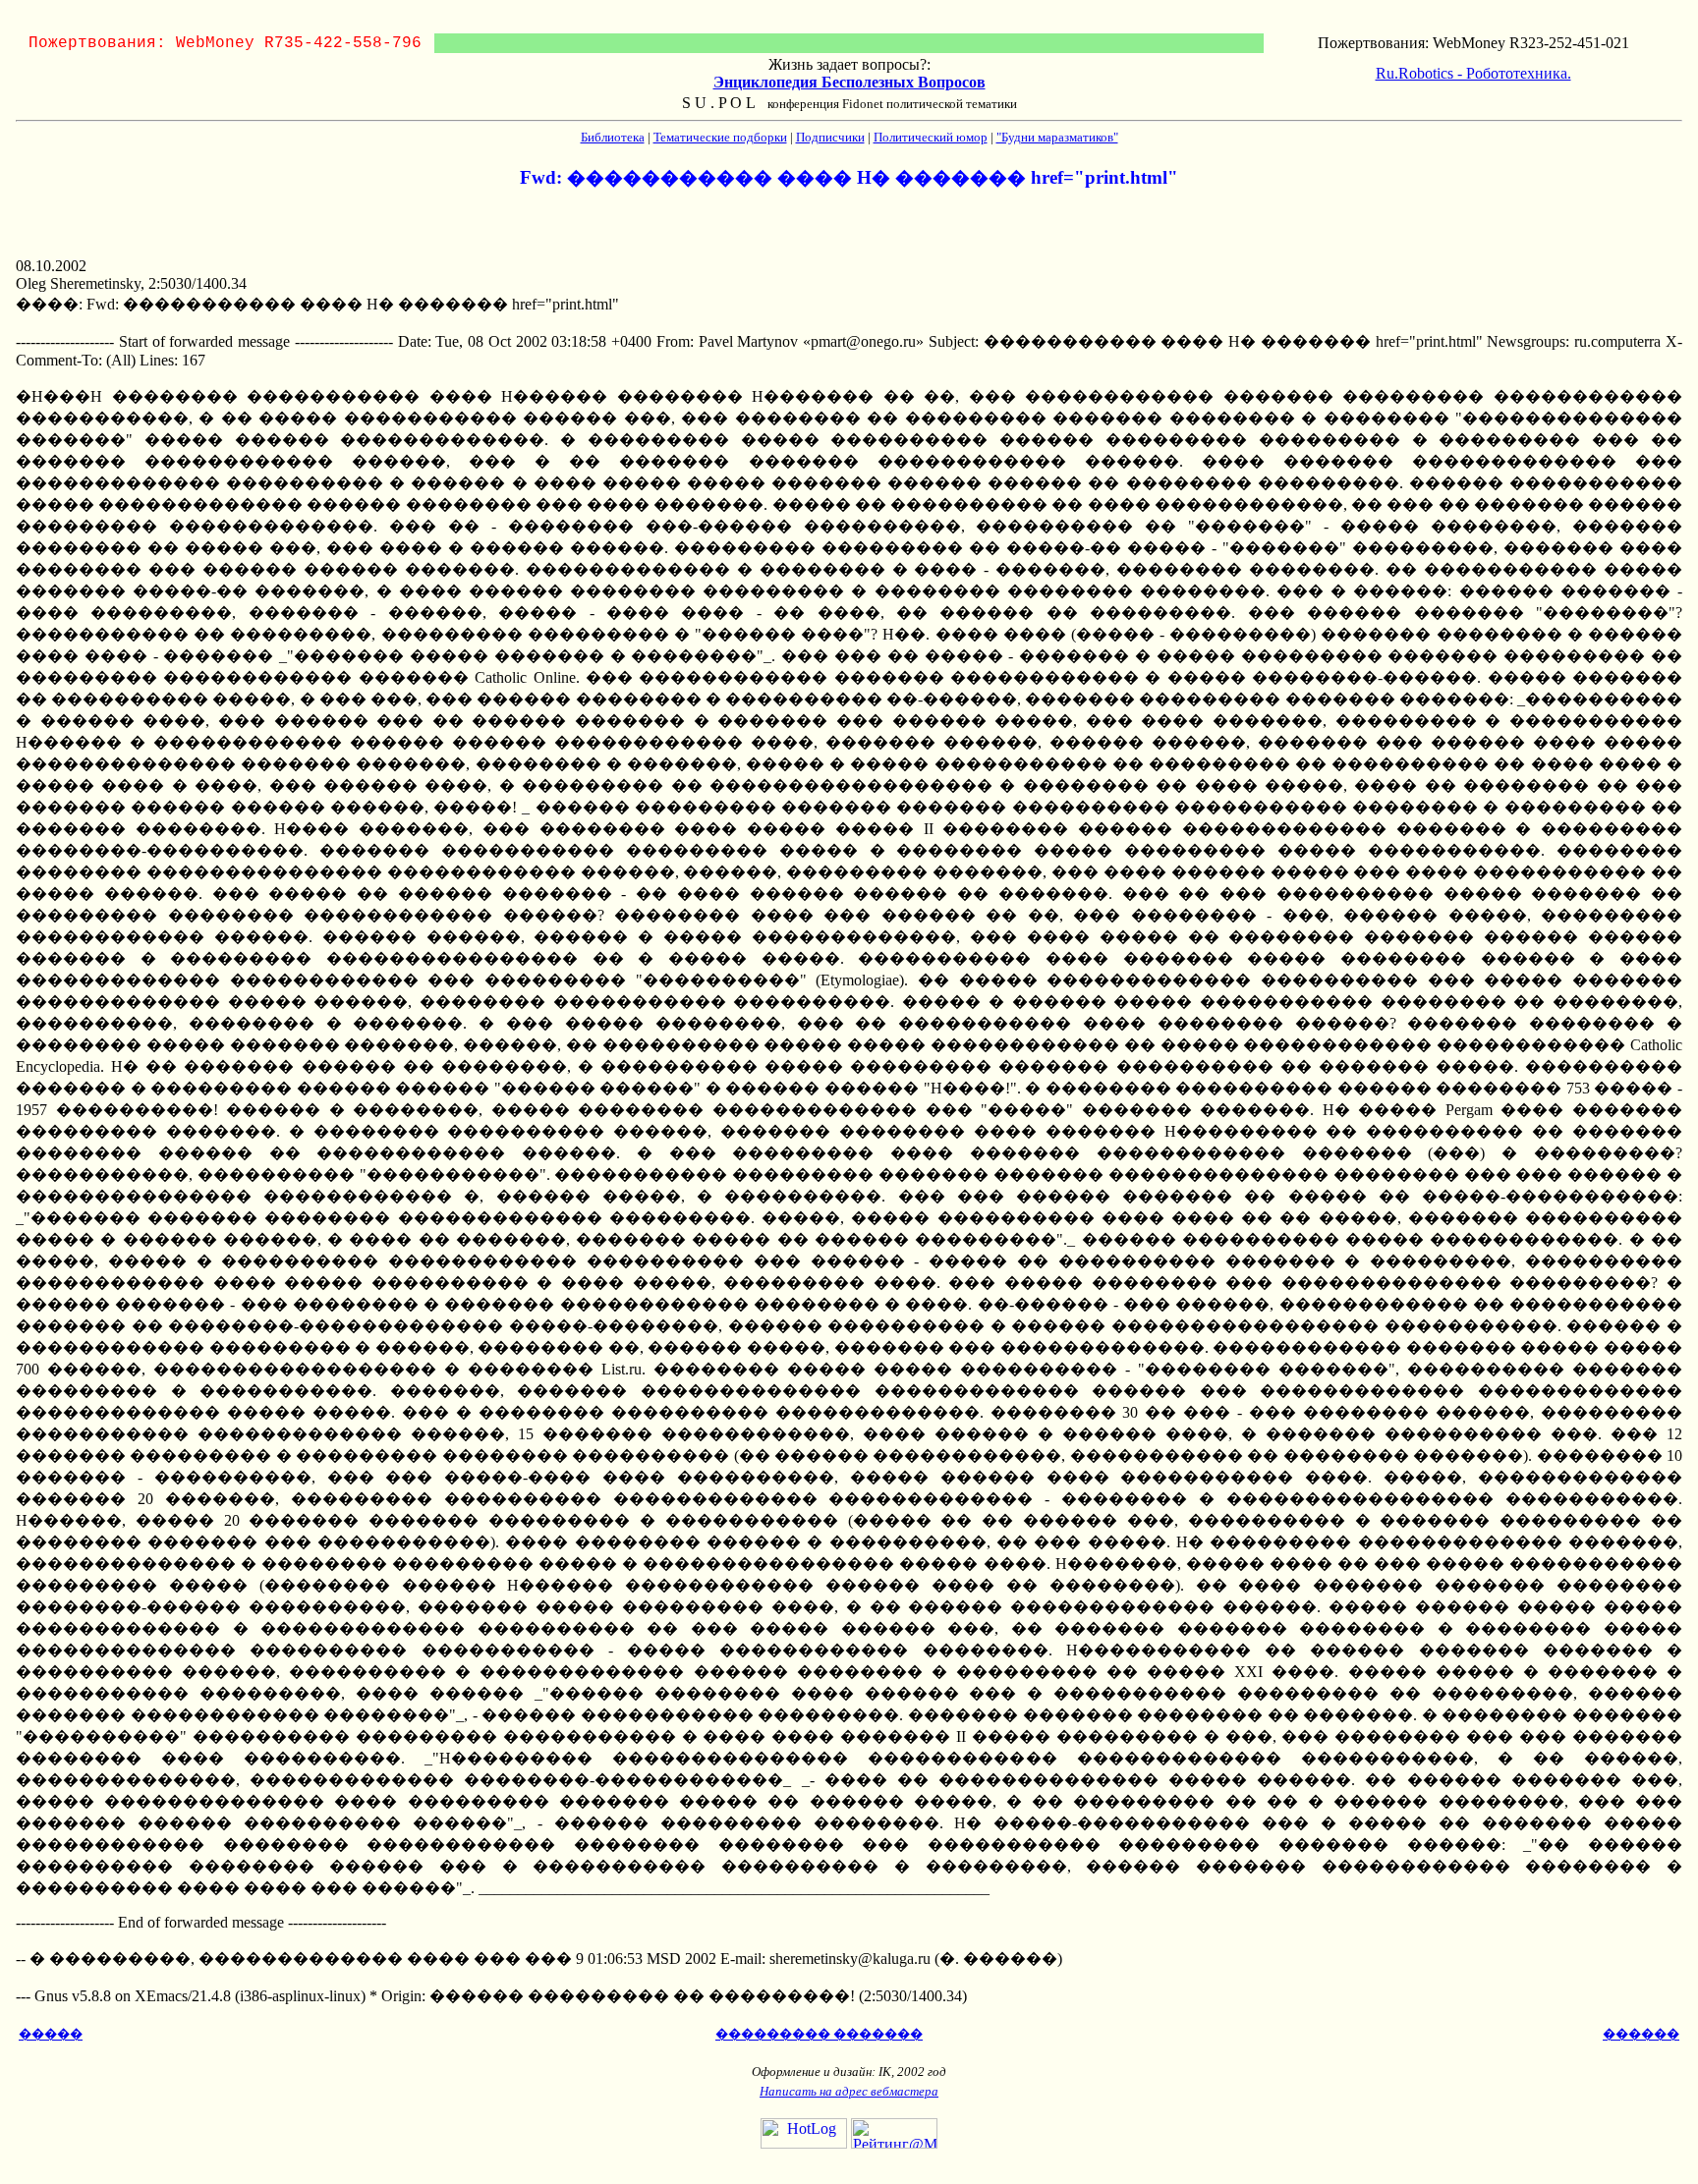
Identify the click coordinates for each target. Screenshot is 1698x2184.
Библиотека (613, 137)
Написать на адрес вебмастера (849, 2091)
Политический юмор (931, 137)
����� (51, 2034)
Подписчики (830, 137)
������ (1641, 2034)
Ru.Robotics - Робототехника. (1473, 73)
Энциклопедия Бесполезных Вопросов (849, 82)
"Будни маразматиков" (1057, 137)
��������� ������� (819, 2034)
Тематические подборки (720, 137)
